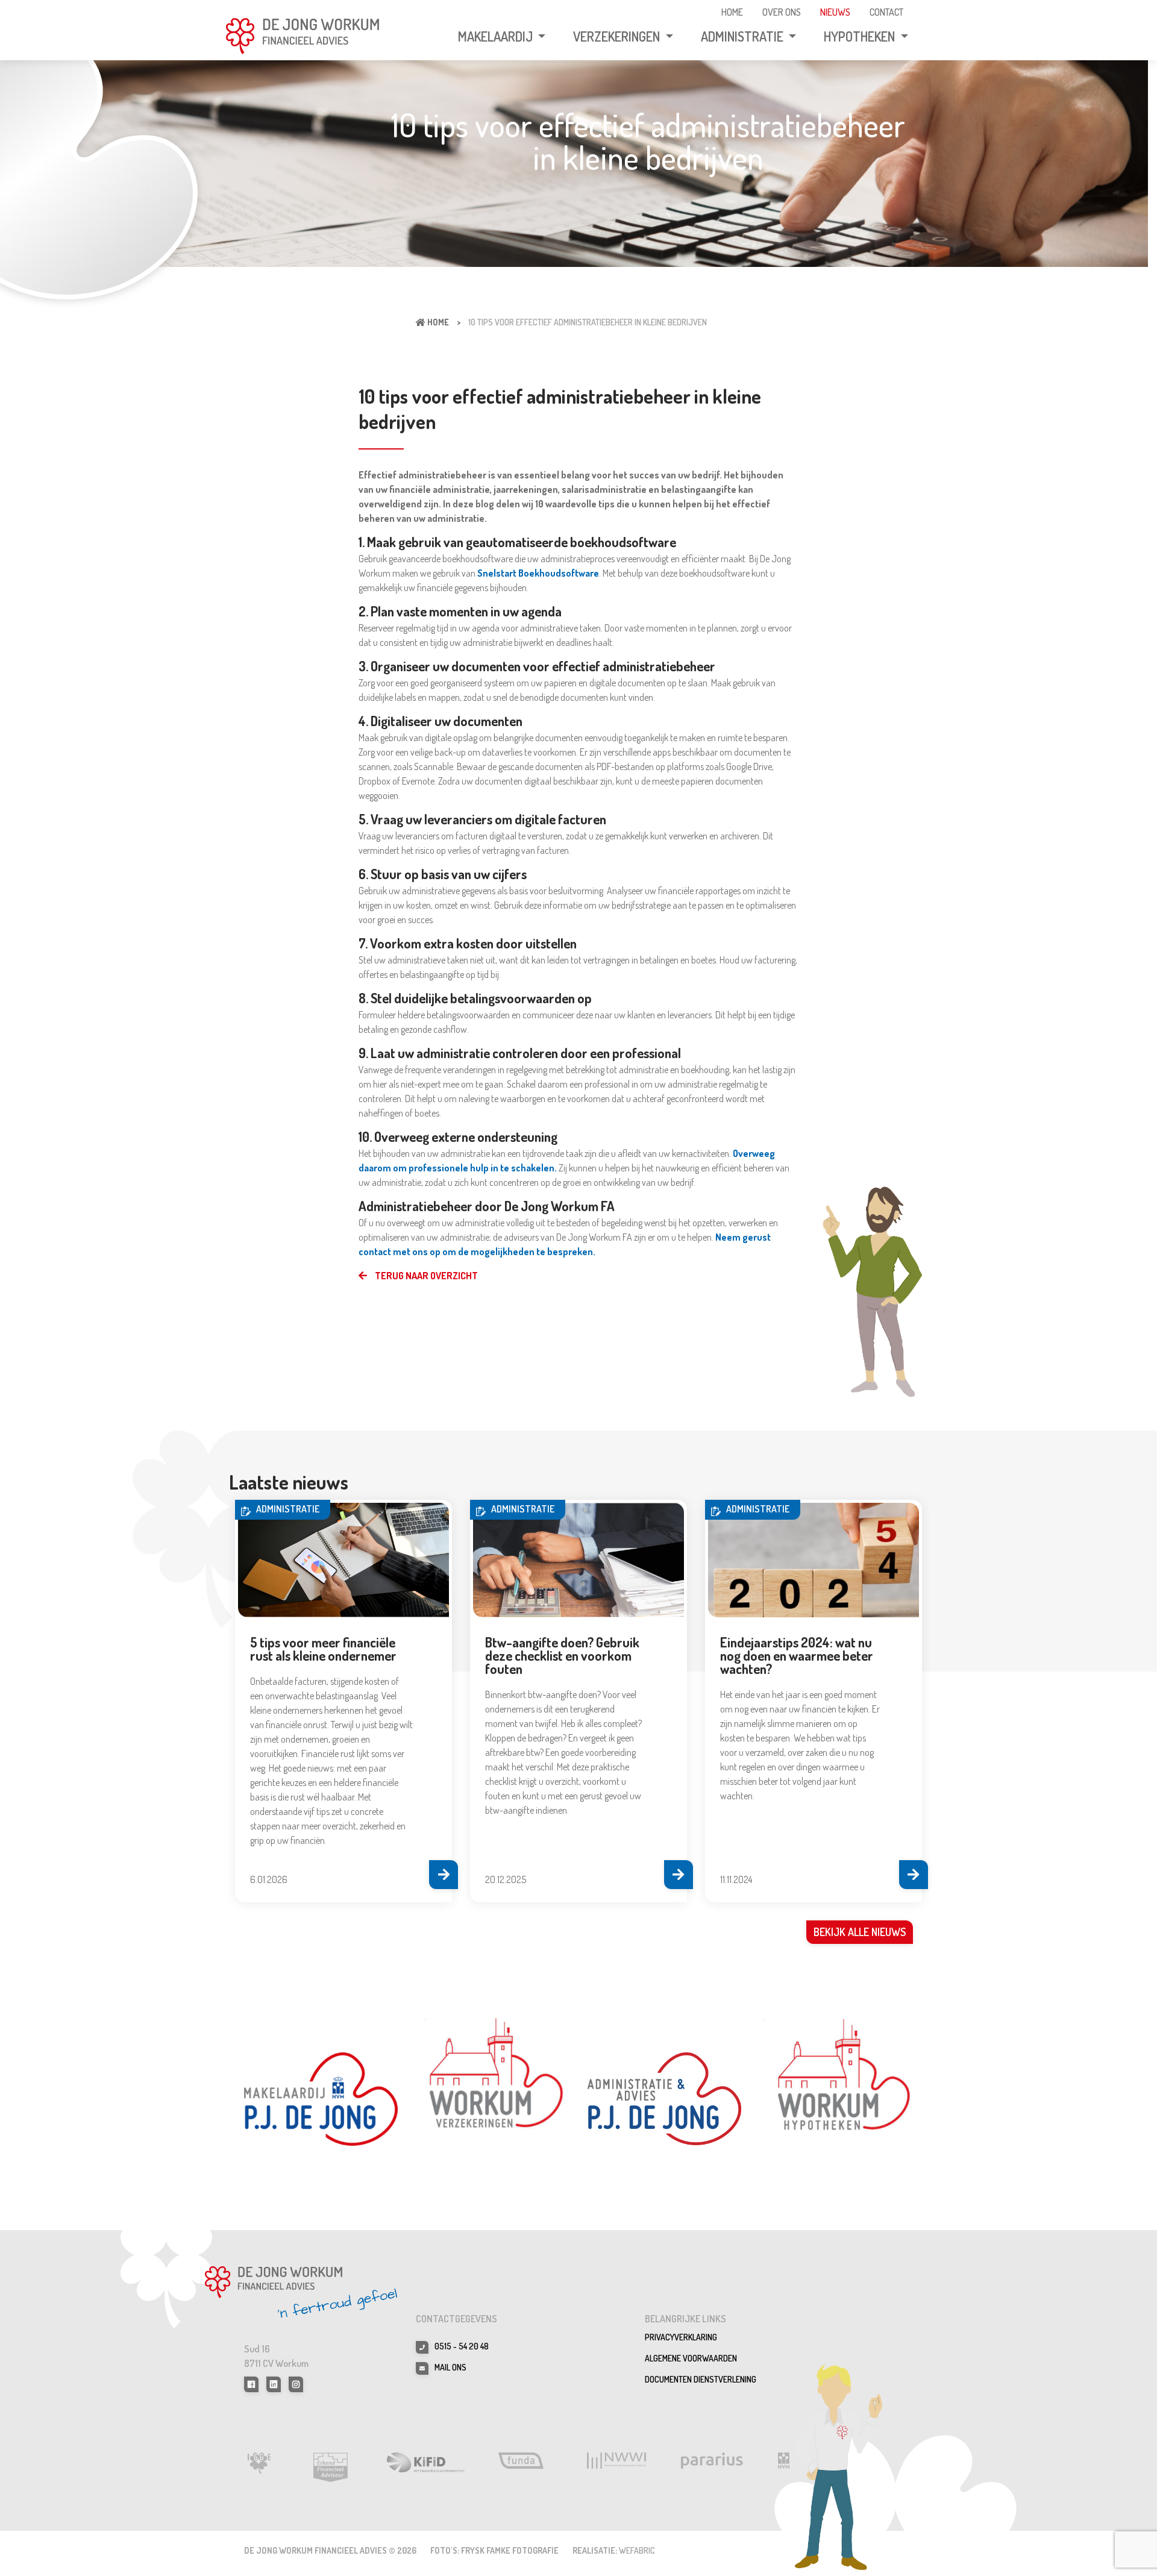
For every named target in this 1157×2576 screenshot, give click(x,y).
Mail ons (450, 2367)
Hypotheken (861, 36)
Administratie (743, 36)
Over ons (782, 12)
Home (732, 12)
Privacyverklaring (681, 2337)
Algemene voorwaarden (691, 2358)
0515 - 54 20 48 (462, 2346)
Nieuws (835, 12)
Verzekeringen (618, 36)
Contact (886, 12)
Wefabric (637, 2550)
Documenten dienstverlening (701, 2379)
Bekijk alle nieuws (860, 1932)
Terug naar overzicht (425, 1276)
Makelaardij (497, 36)
